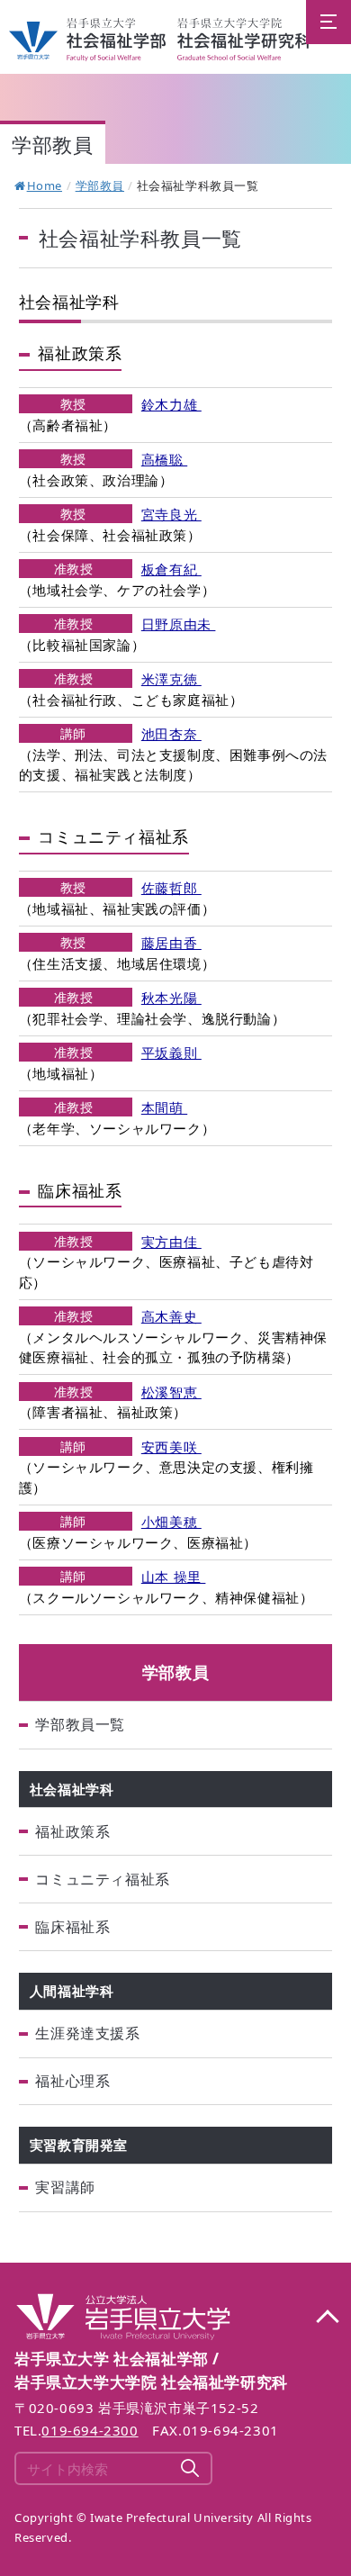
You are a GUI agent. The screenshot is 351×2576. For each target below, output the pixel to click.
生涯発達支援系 (87, 2033)
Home (45, 185)
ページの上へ (327, 2318)
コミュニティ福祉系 (102, 1879)
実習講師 (65, 2187)
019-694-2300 (90, 2430)
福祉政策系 (72, 1831)
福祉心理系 (72, 2081)
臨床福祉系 (72, 1927)
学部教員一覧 (80, 1724)
